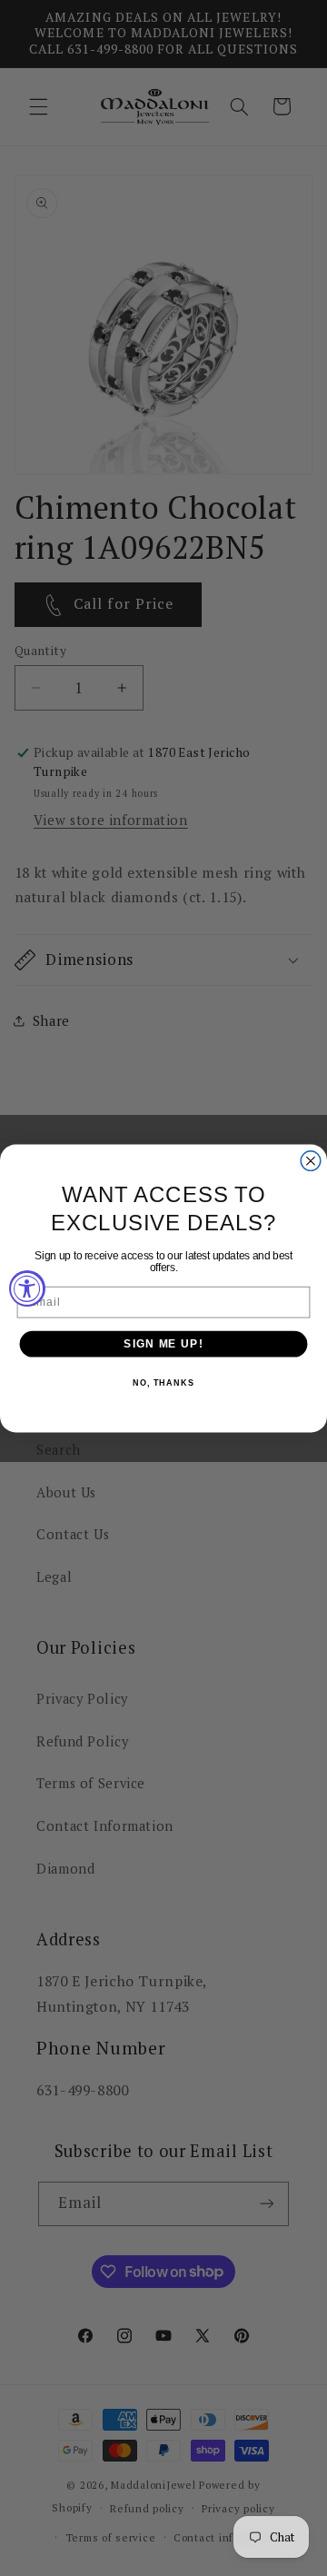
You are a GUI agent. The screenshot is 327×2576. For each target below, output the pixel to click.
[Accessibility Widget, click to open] (27, 1288)
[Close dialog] (311, 1160)
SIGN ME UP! (163, 1343)
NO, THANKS (163, 1383)
